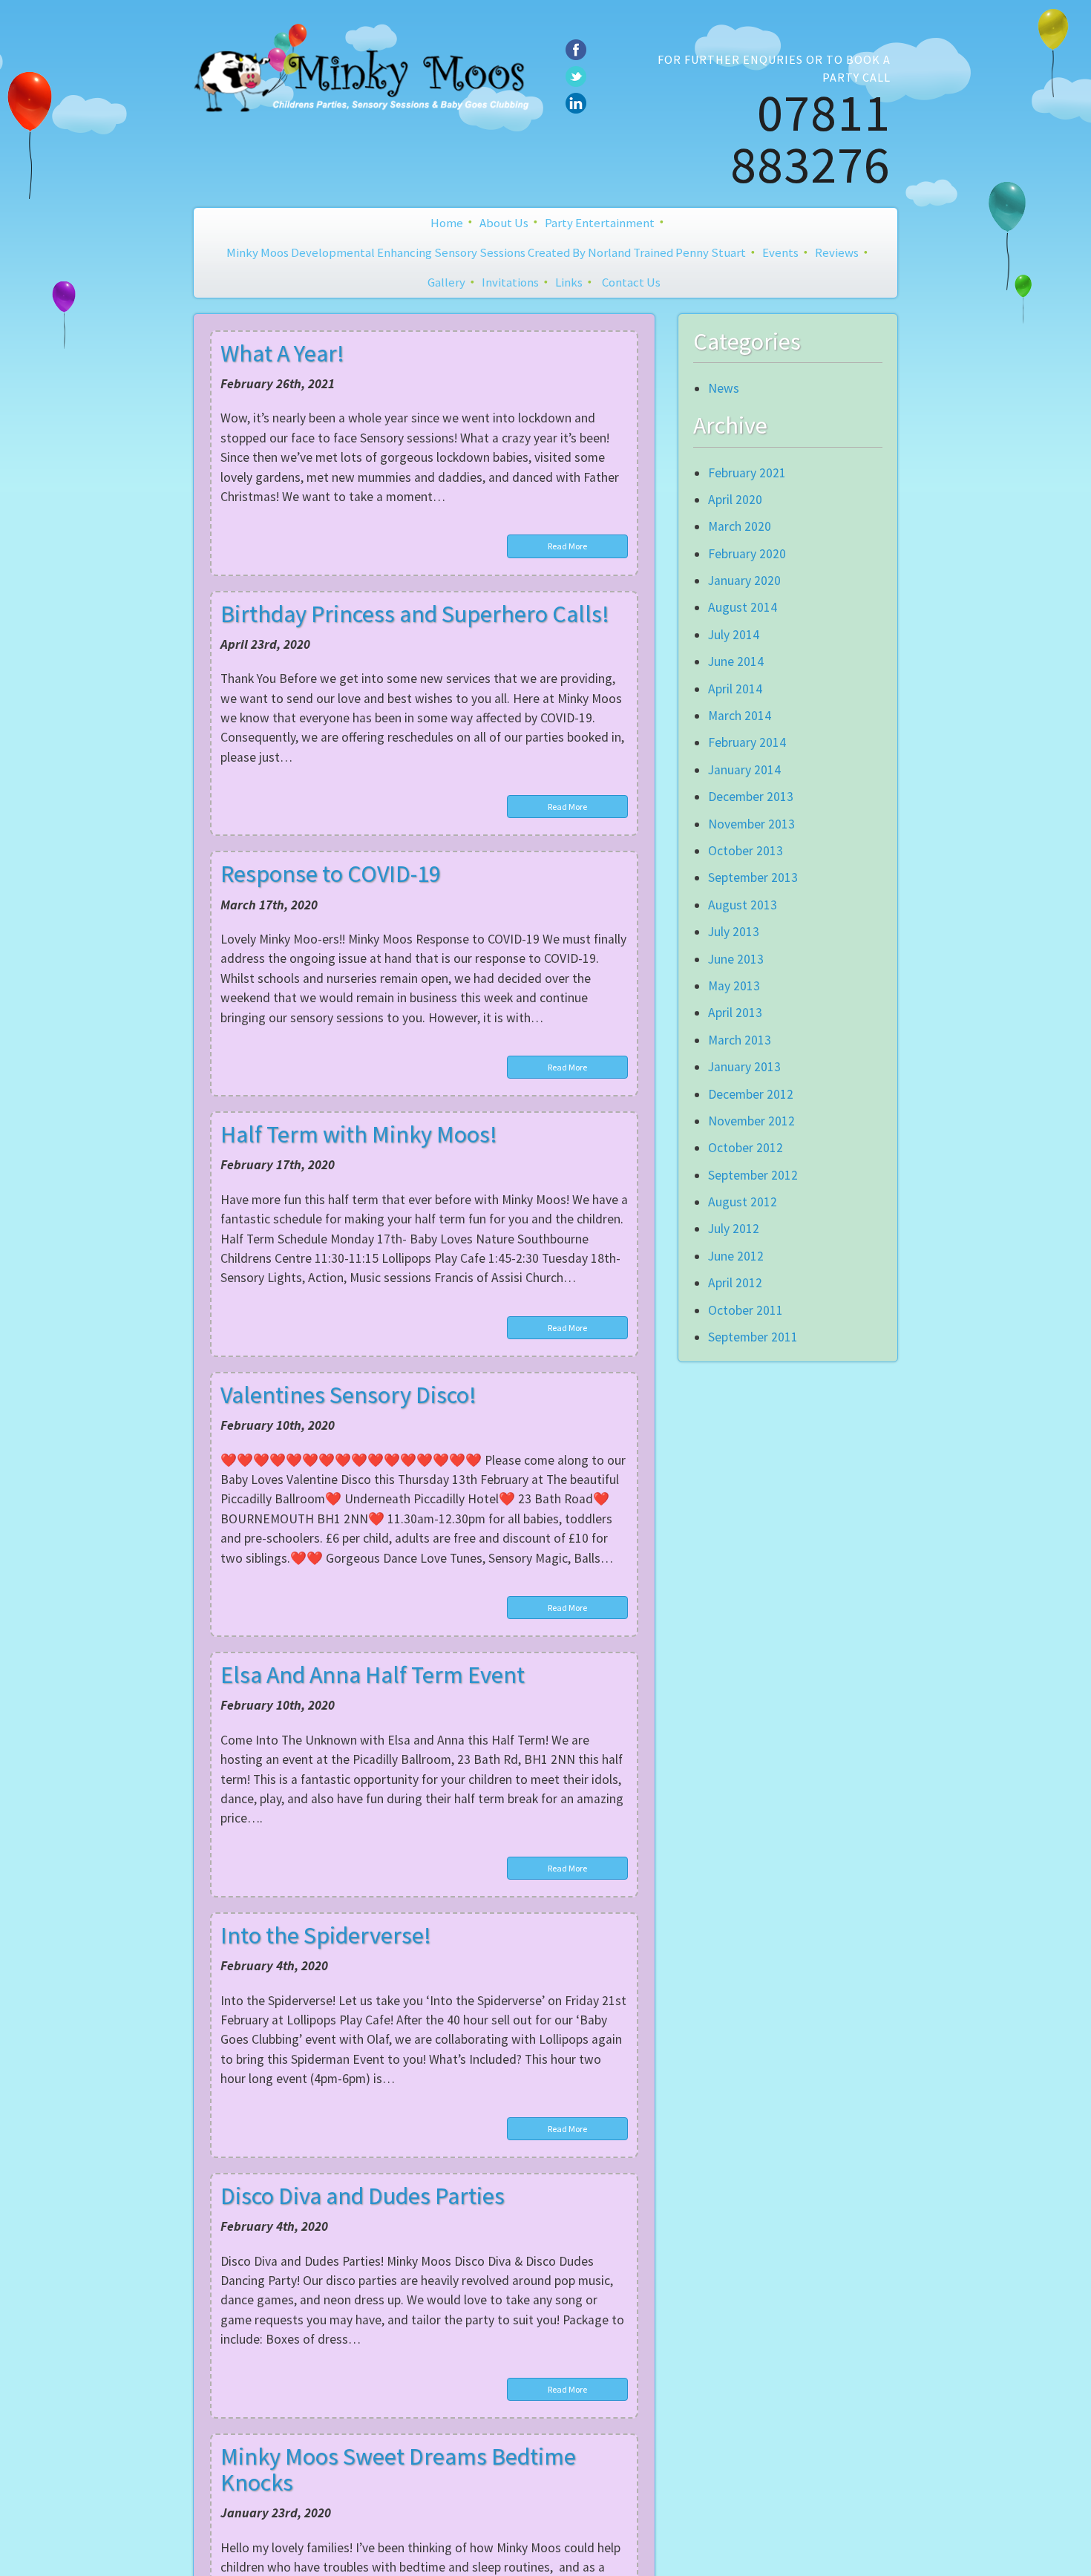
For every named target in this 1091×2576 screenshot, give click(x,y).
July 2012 (734, 1229)
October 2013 (746, 851)
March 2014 (740, 716)
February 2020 (747, 554)
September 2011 (753, 1337)
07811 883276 (810, 138)
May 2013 (734, 986)
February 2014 (747, 742)
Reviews (837, 252)
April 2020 (735, 500)
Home (447, 223)
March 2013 (740, 1040)
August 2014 (743, 607)
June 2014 (736, 661)
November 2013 (751, 824)
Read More (567, 546)
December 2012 (751, 1094)
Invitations (510, 282)
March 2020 (740, 526)
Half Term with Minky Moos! (359, 1134)
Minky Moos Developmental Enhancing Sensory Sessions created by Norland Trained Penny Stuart (486, 252)
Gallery (446, 282)
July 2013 (734, 932)
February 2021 (747, 473)
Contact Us (631, 282)
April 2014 (735, 689)
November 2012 (751, 1121)
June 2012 (736, 1256)
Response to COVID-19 (331, 874)
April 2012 (735, 1283)
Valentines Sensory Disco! (348, 1395)
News (724, 388)
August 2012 (743, 1202)
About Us (504, 223)
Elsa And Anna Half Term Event (373, 1675)
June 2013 (736, 959)
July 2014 (734, 635)
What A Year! (282, 353)
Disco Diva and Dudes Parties (363, 2196)
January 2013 (744, 1067)
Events (780, 252)
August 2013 (743, 905)
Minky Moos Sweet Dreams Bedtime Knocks (398, 2469)
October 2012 (746, 1148)
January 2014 (744, 770)
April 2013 (735, 1013)
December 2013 (751, 797)
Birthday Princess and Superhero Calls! (415, 614)
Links (569, 282)
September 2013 (753, 877)
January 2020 (744, 581)
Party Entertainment (600, 223)
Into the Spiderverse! (326, 1935)
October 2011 (746, 1310)
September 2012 (753, 1175)
